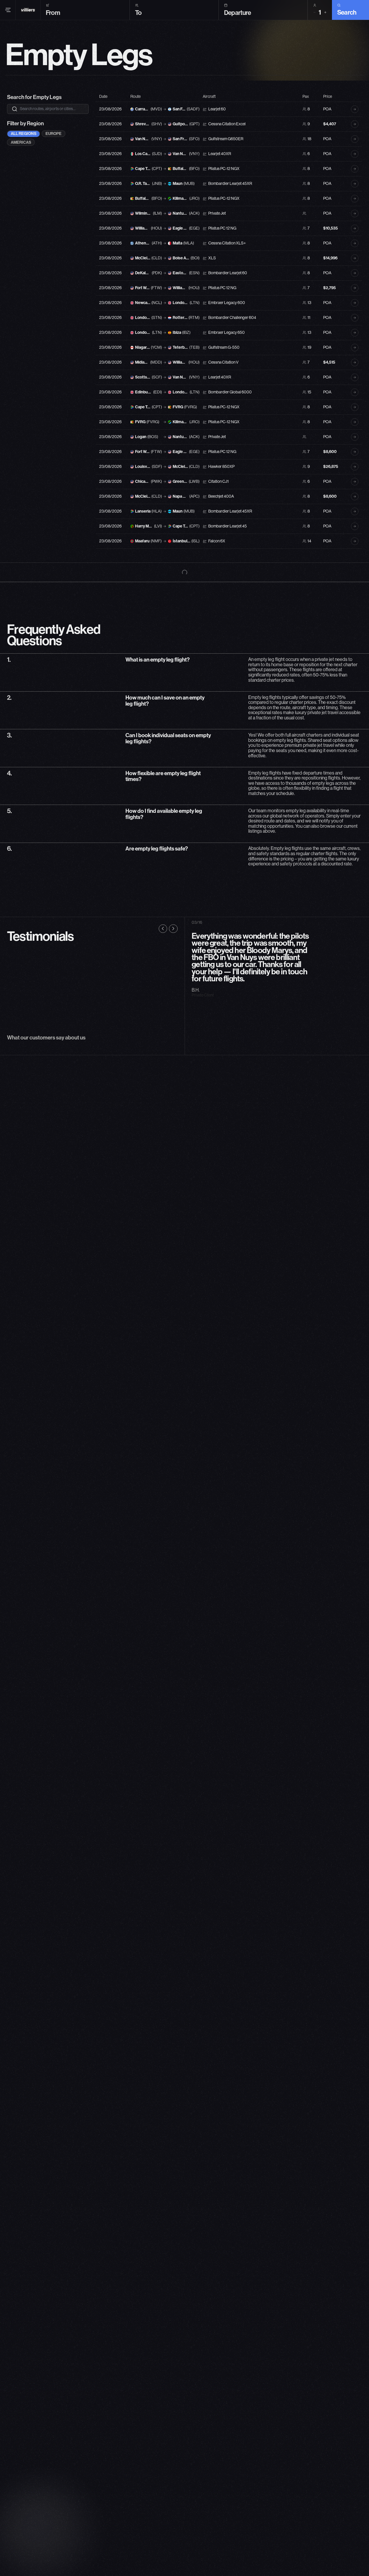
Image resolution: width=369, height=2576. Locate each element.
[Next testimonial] (173, 929)
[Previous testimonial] (163, 929)
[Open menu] (8, 10)
